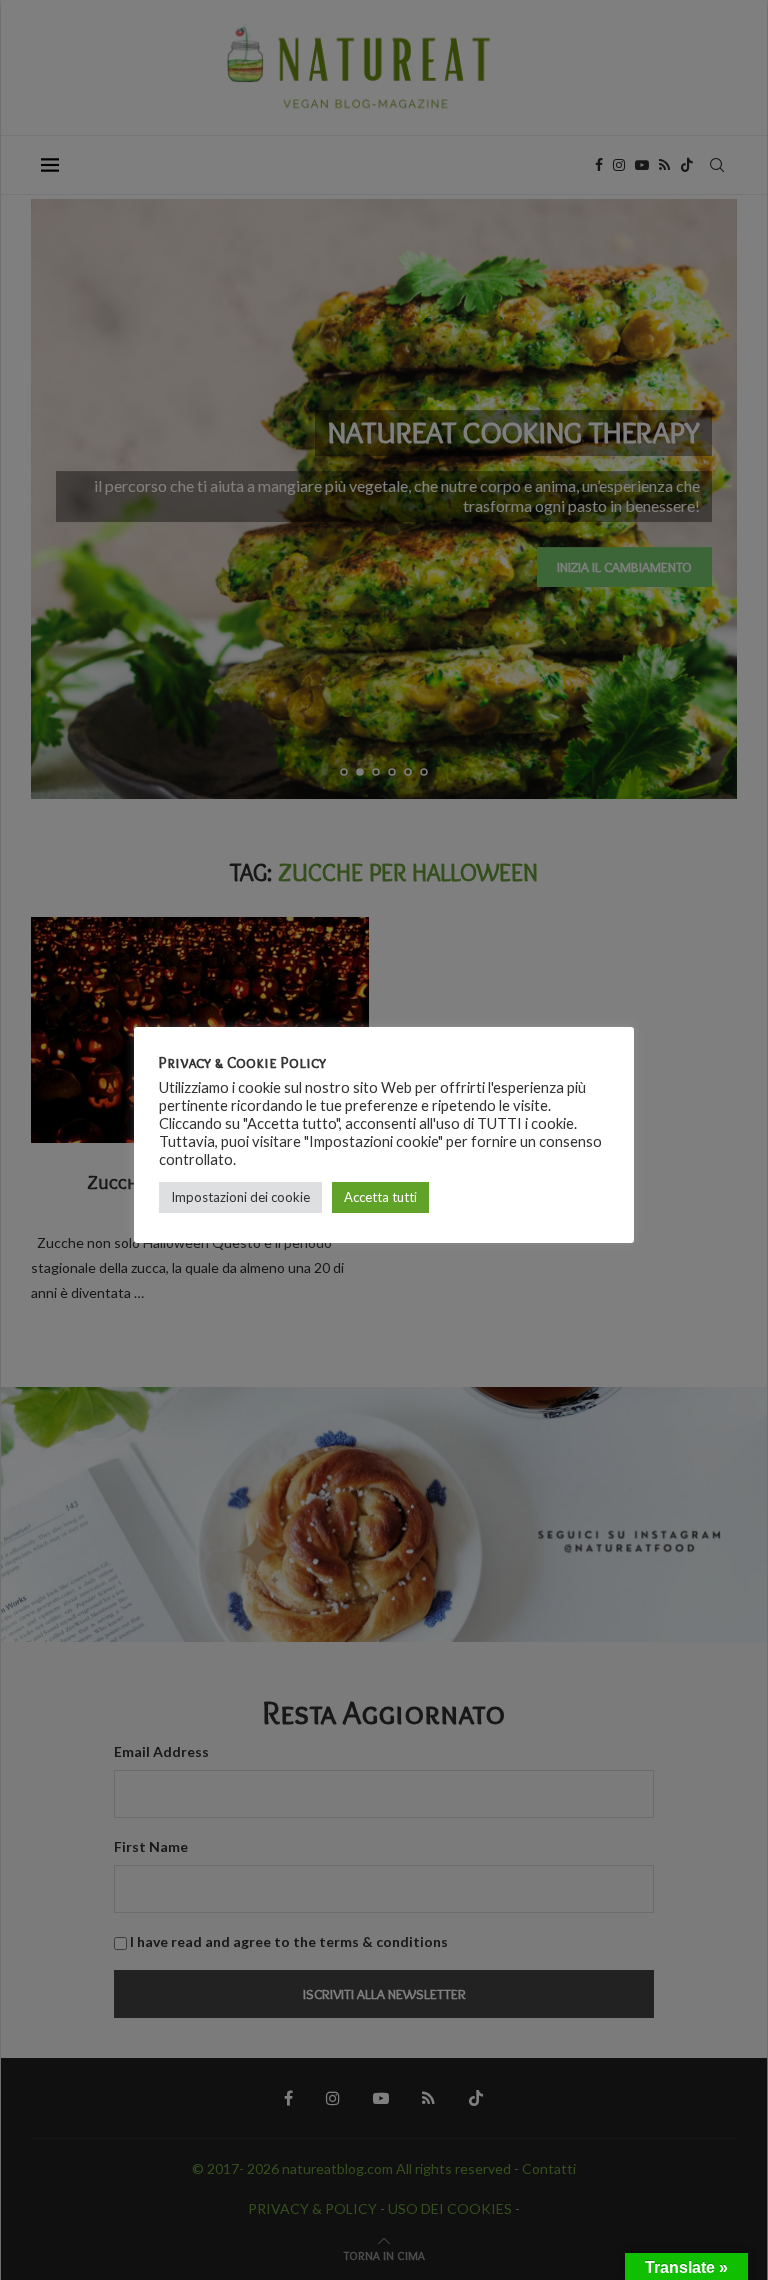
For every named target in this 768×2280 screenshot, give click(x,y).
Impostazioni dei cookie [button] (240, 1197)
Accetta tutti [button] (380, 1197)
